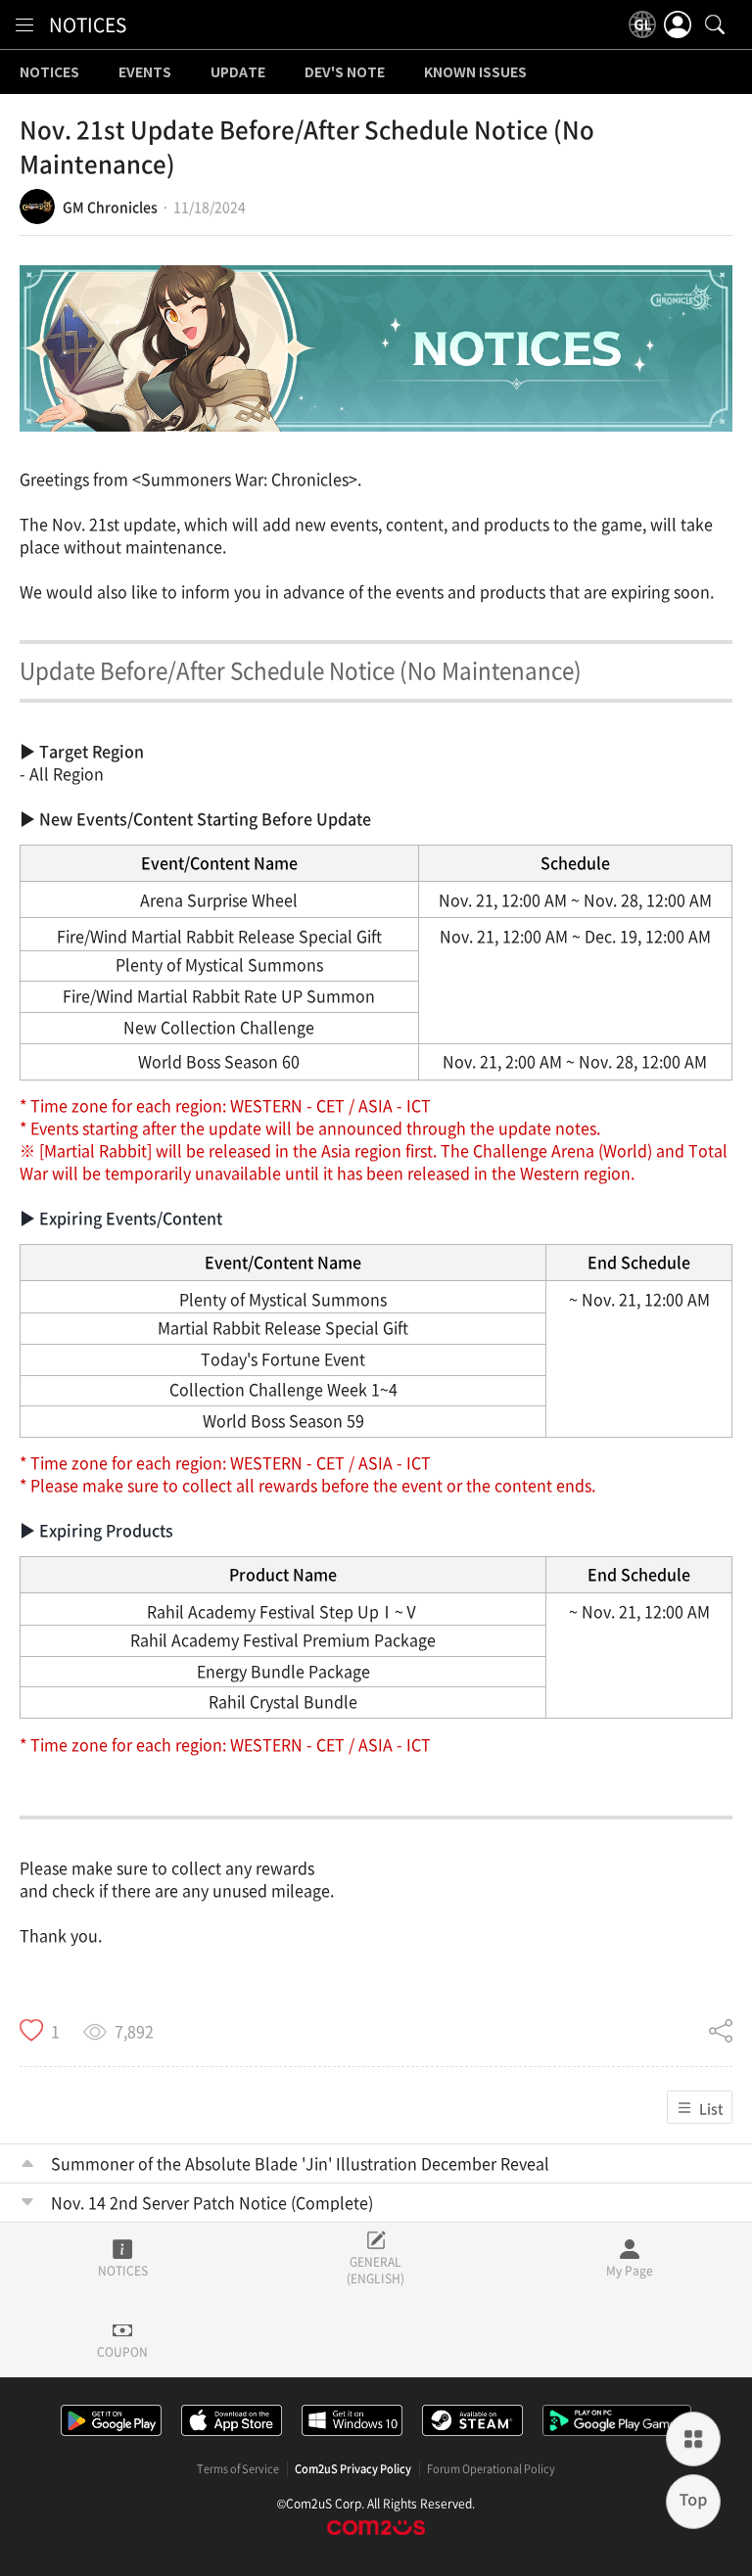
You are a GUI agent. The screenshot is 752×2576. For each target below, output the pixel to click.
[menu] (24, 24)
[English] (642, 24)
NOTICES (88, 24)
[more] (693, 2439)
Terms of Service (238, 2469)
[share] (721, 2031)
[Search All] (715, 24)
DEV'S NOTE (345, 72)
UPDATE (238, 72)
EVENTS (145, 72)
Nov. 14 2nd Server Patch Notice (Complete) (212, 2202)
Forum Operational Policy (491, 2469)
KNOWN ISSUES (475, 72)
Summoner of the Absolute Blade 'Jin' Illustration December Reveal (300, 2163)
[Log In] (678, 24)
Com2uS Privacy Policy (353, 2469)
